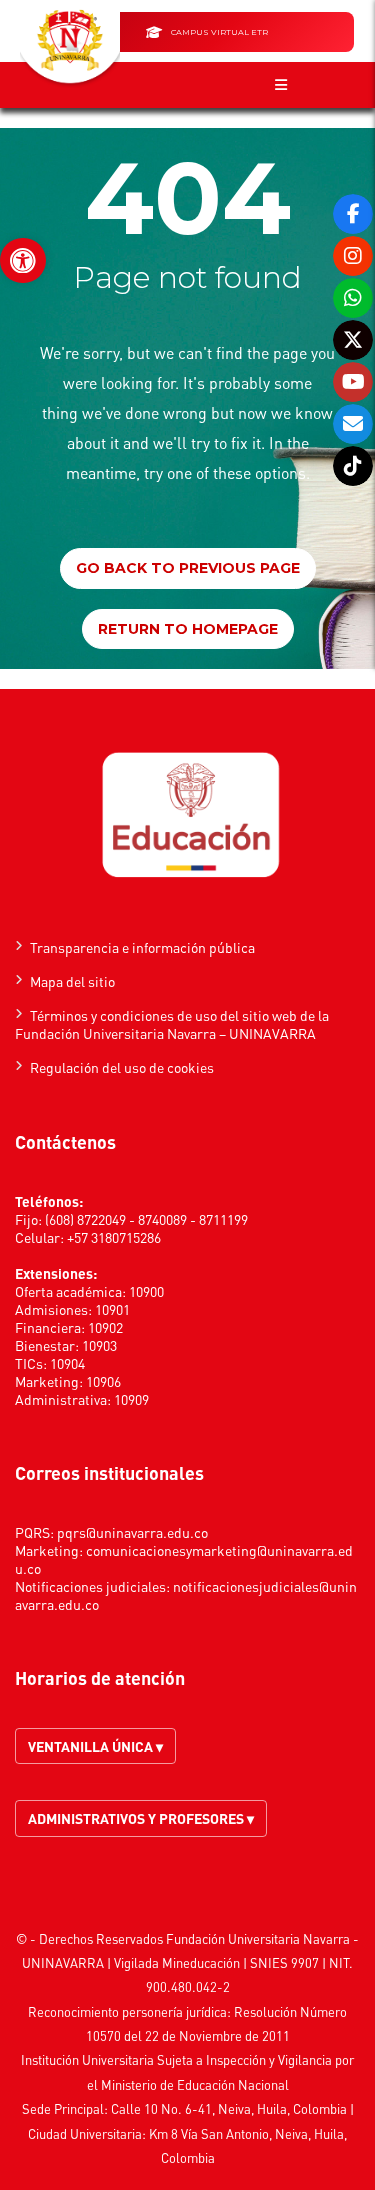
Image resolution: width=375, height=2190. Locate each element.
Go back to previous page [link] (188, 568)
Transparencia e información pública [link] (142, 947)
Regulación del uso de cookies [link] (122, 1067)
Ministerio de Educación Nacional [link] (195, 2084)
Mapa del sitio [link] (72, 981)
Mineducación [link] (201, 1962)
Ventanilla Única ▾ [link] (95, 1746)
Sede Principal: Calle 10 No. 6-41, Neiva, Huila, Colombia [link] (184, 2108)
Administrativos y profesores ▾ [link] (141, 1818)
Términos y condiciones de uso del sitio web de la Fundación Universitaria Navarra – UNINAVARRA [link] (172, 1024)
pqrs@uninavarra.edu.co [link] (132, 1532)
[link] (23, 261)
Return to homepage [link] (188, 629)
